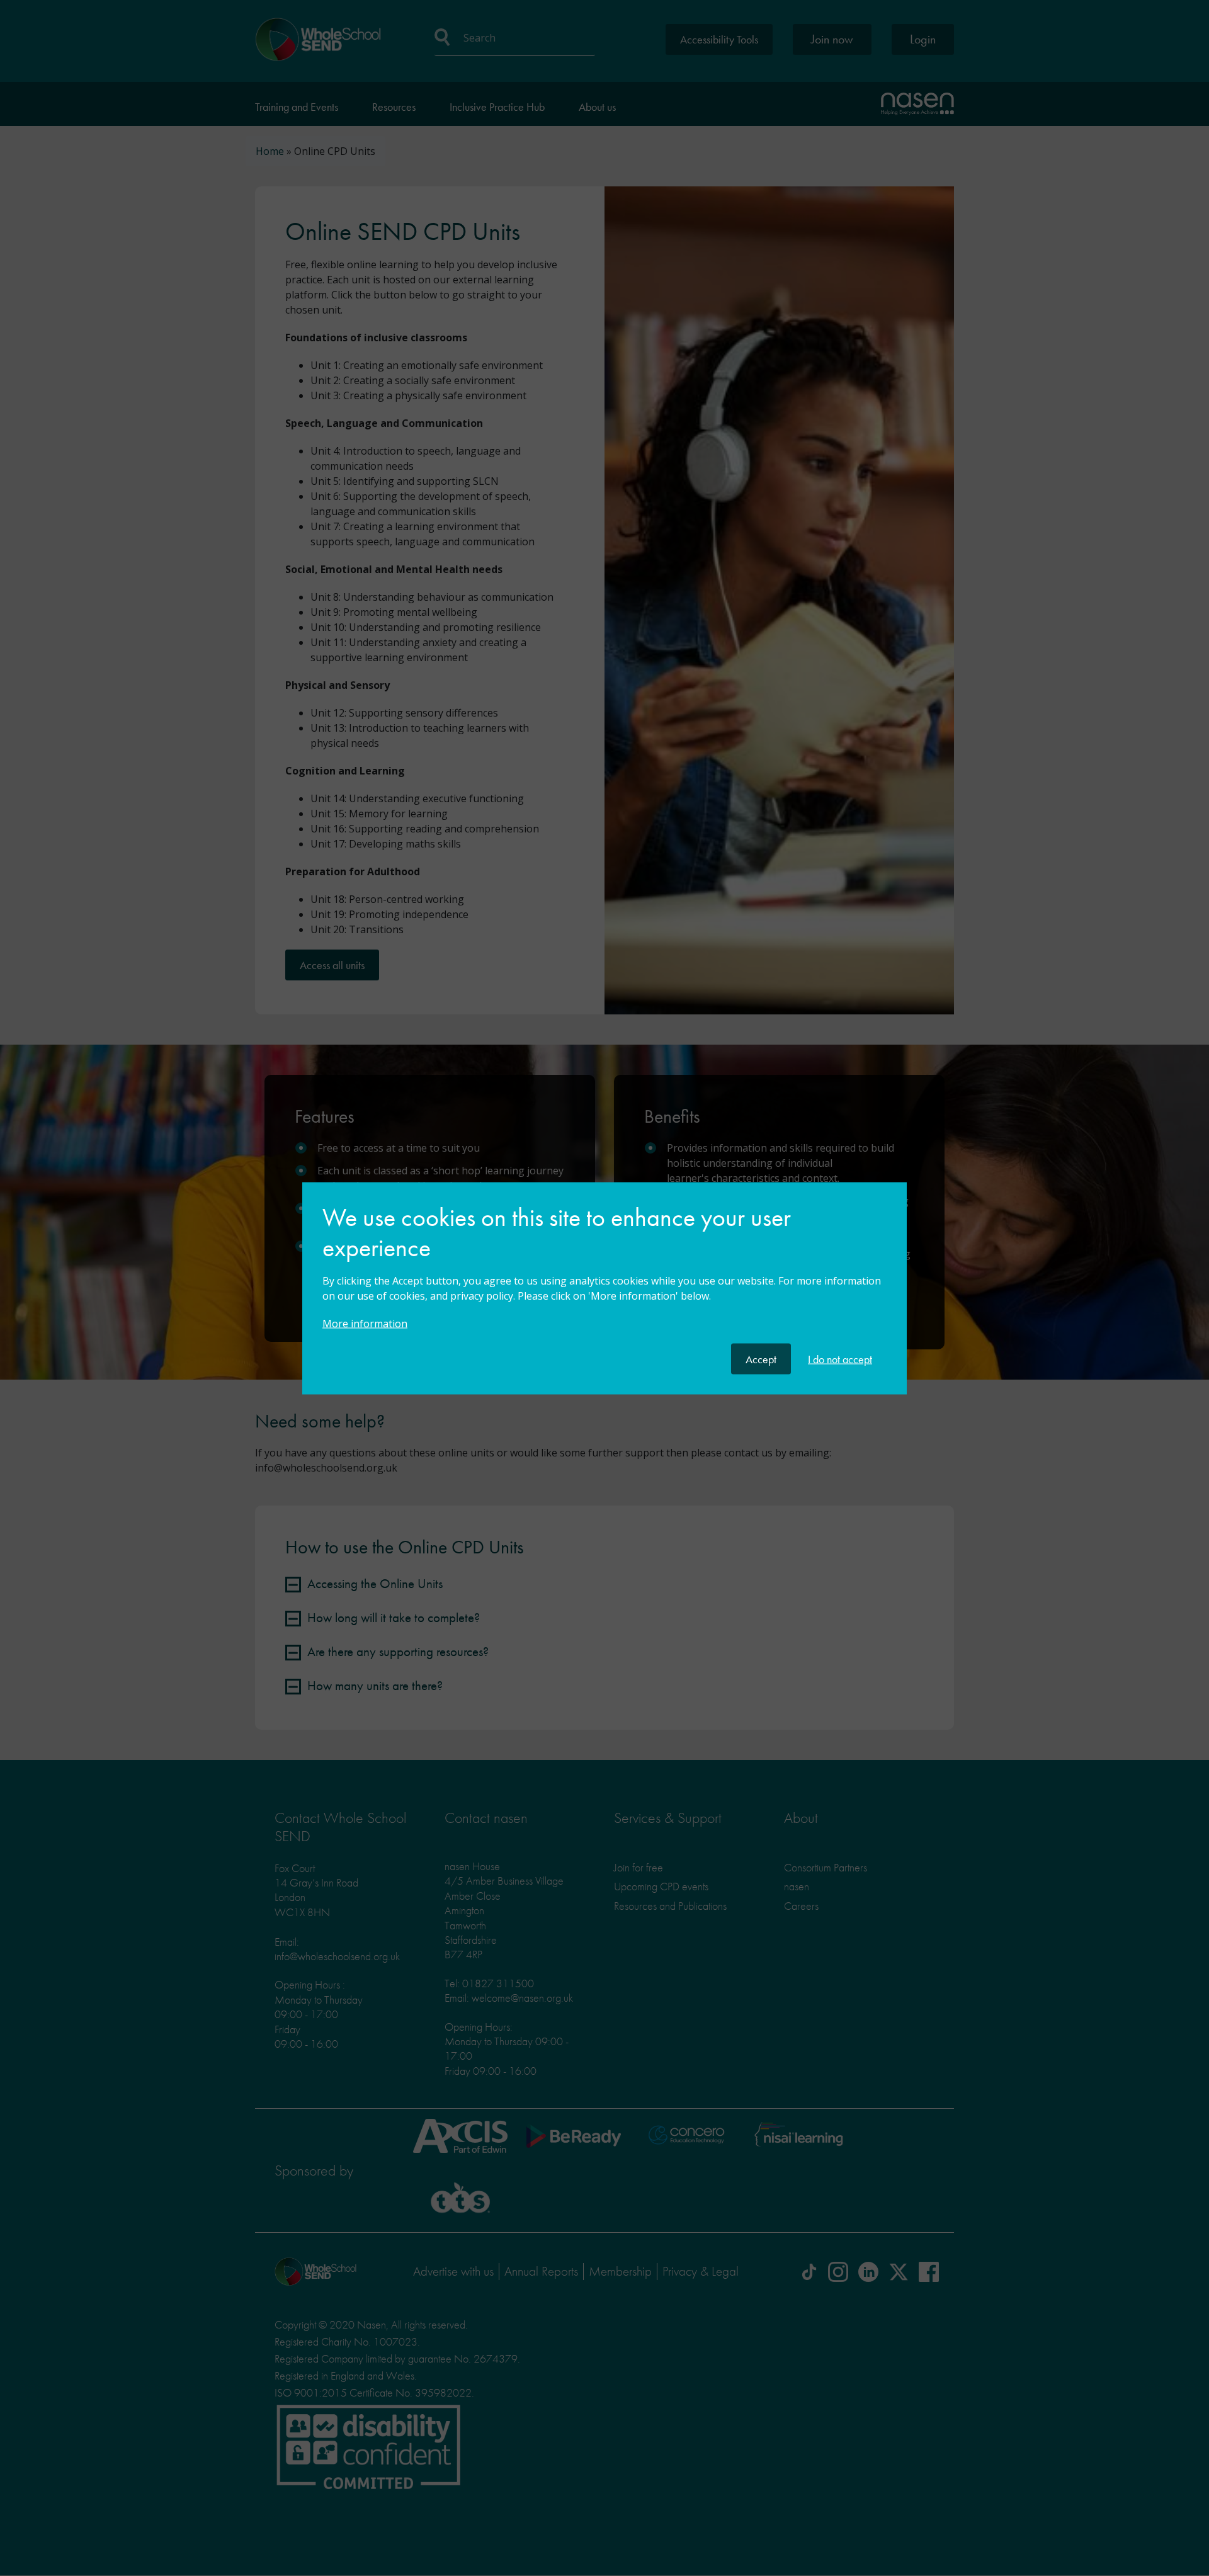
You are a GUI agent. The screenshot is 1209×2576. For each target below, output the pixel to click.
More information (365, 1323)
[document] (604, 1273)
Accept (761, 1359)
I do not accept (840, 1359)
